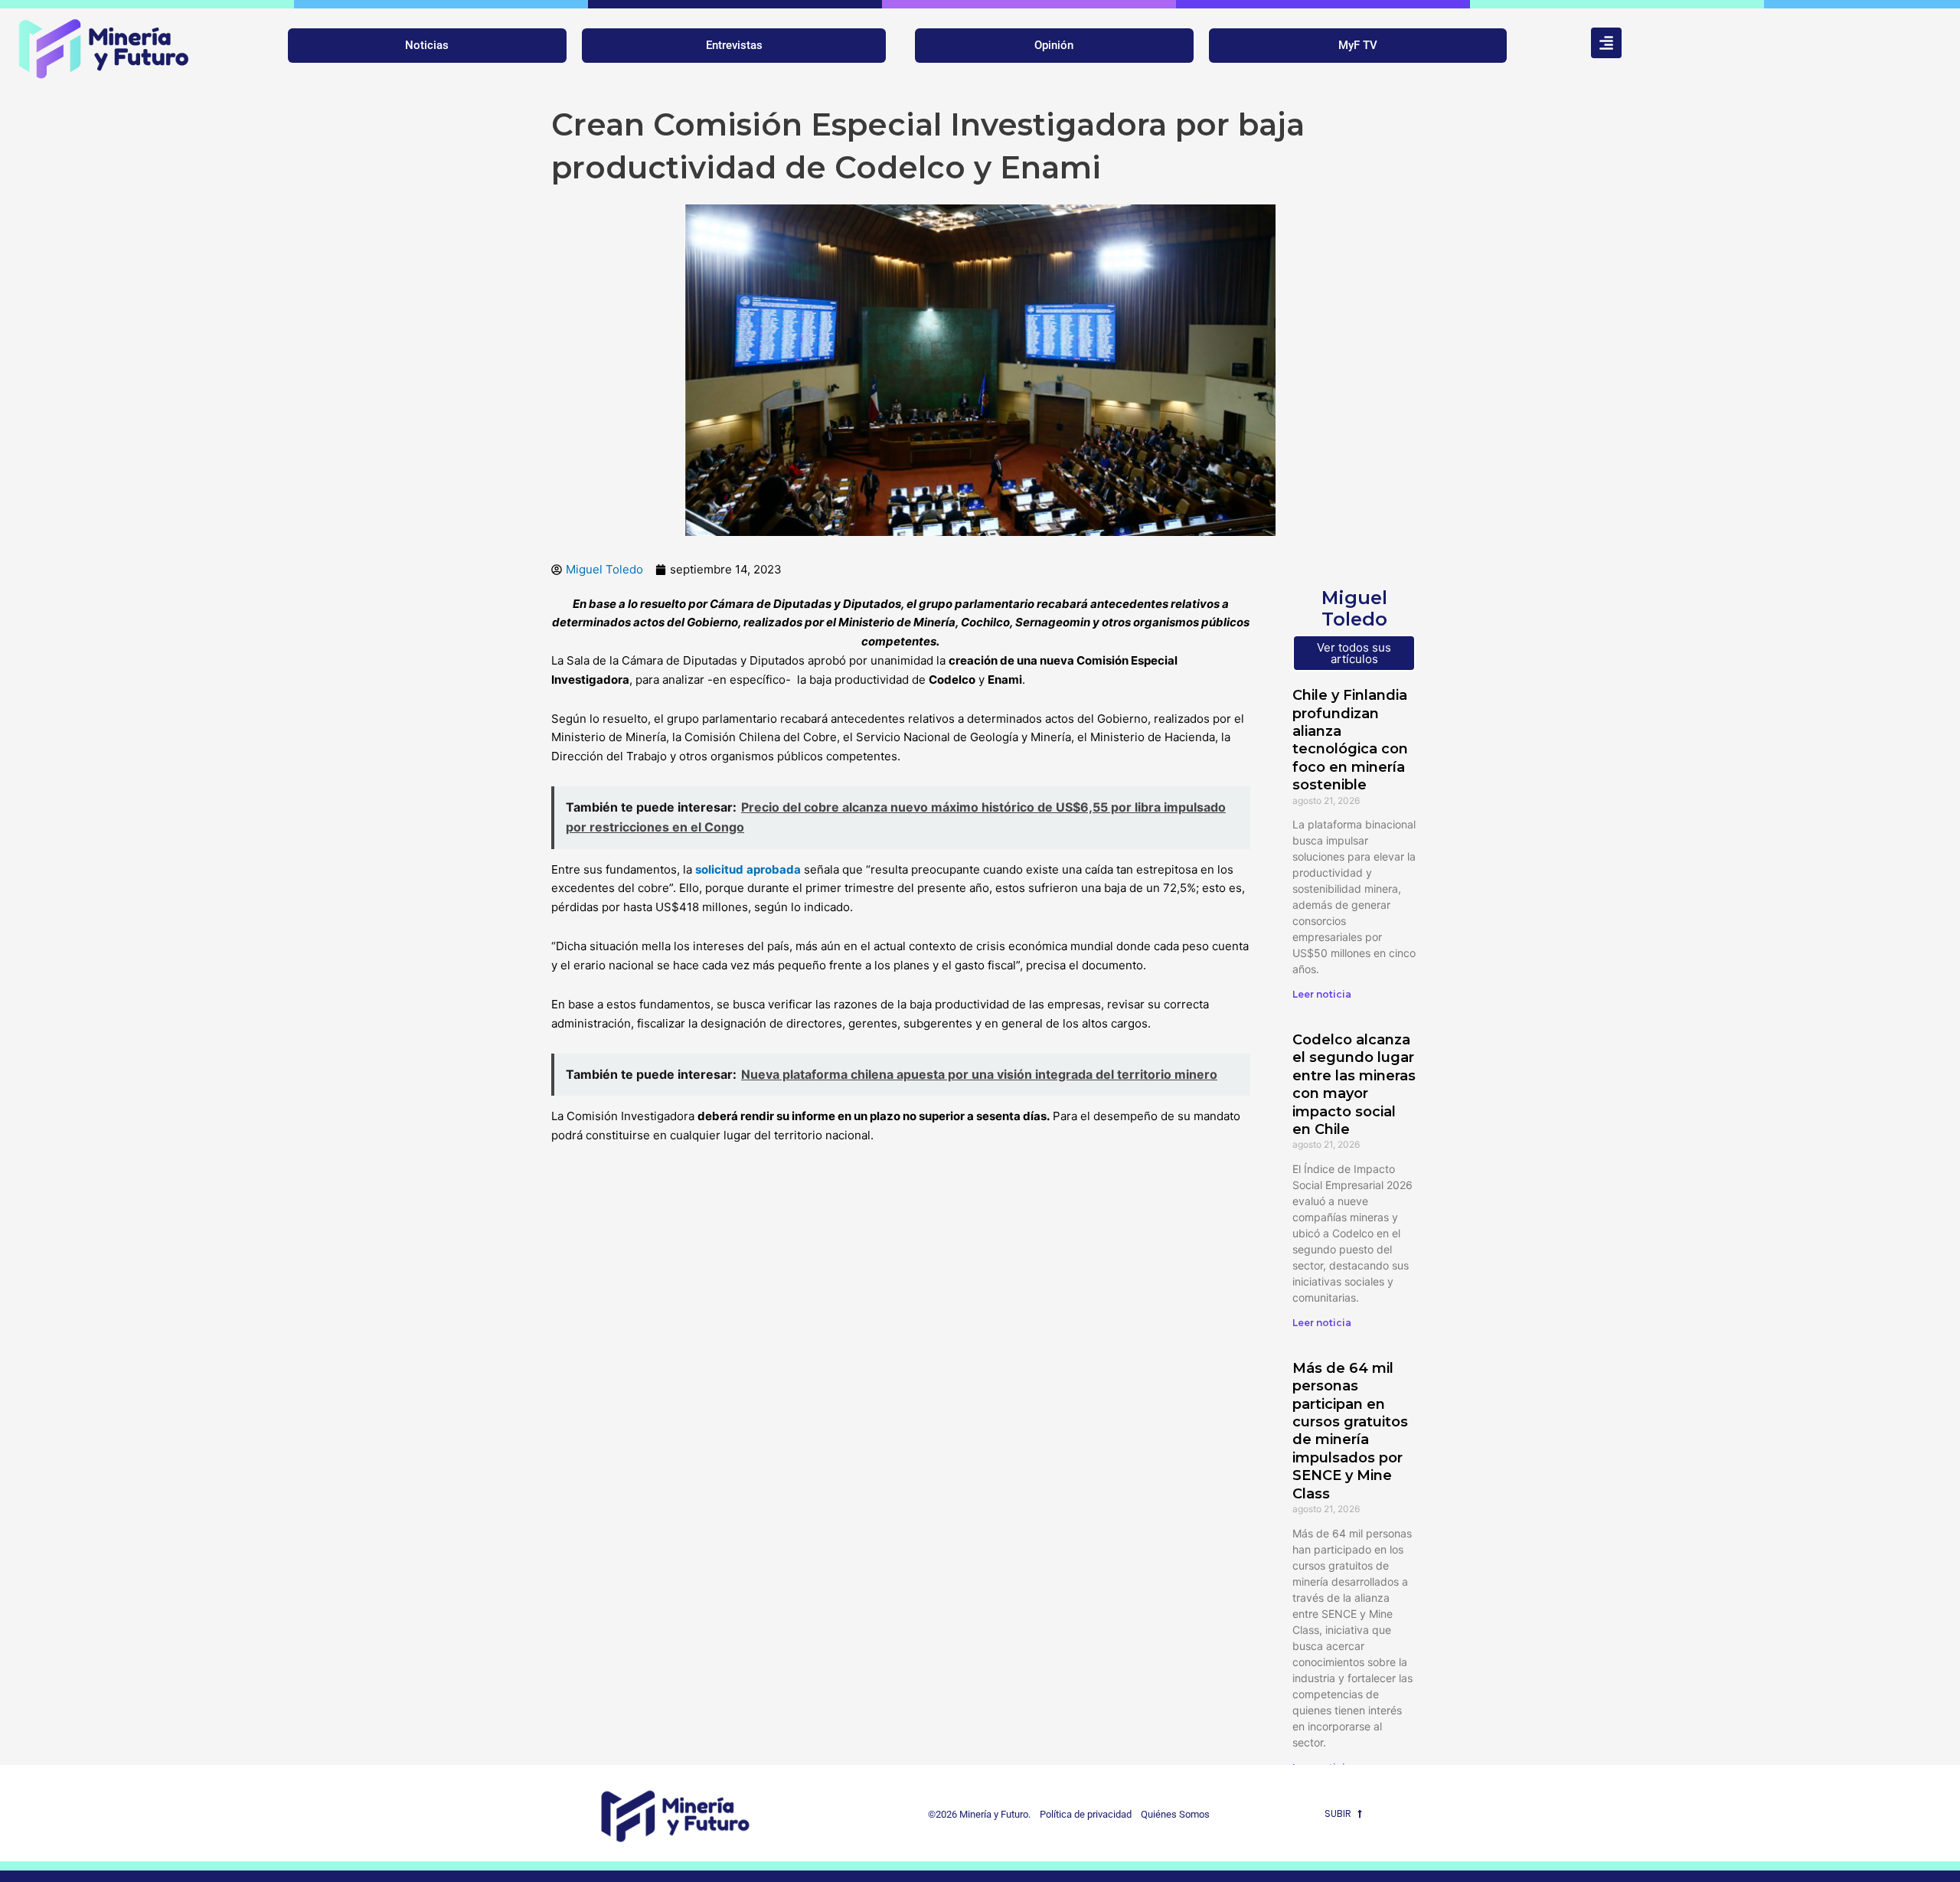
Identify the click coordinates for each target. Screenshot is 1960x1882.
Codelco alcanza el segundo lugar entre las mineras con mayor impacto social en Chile (1354, 1085)
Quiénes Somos (1175, 1814)
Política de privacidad (1082, 1814)
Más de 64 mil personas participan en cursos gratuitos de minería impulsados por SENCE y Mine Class (1350, 1431)
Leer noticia (1322, 994)
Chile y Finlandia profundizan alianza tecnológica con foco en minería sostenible (1350, 740)
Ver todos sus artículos (1354, 653)
